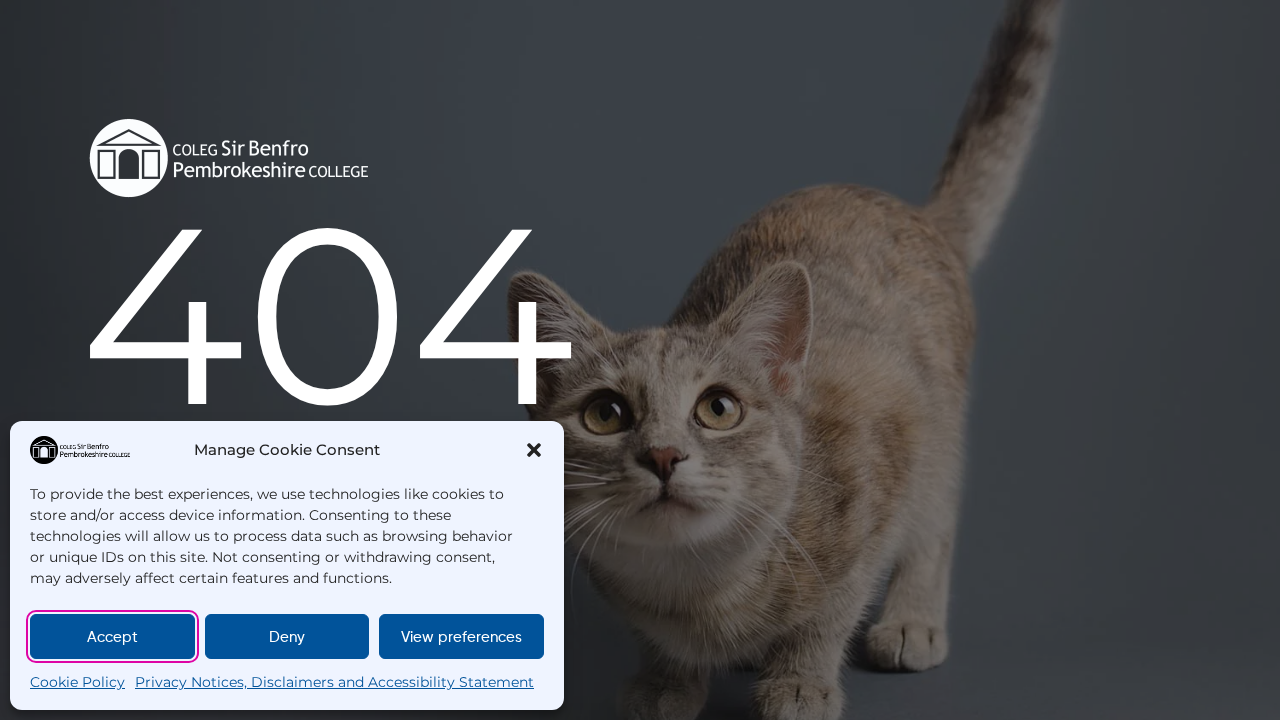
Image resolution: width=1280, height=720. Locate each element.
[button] (534, 450)
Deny (287, 637)
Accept (112, 637)
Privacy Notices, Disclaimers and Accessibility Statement (334, 682)
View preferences (461, 637)
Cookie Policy (77, 682)
